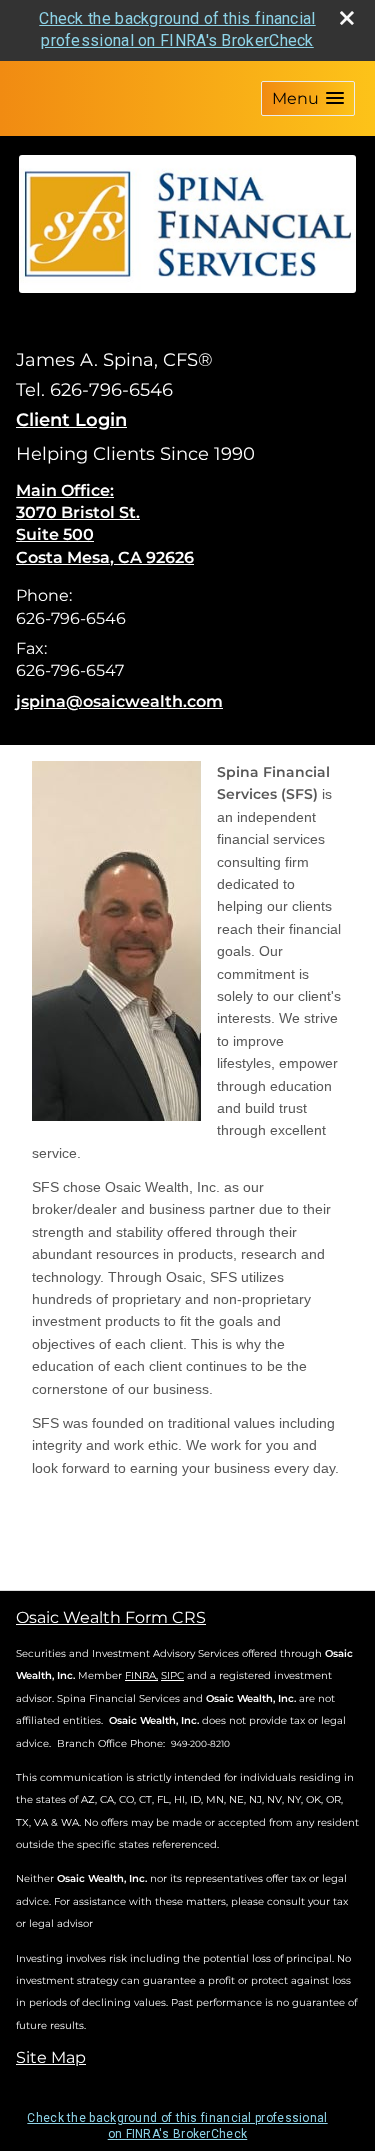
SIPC (172, 1675)
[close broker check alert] (347, 18)
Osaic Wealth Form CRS (111, 1617)
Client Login (71, 420)
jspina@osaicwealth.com (119, 701)
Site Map (51, 2057)
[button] (308, 98)
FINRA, (141, 1675)
